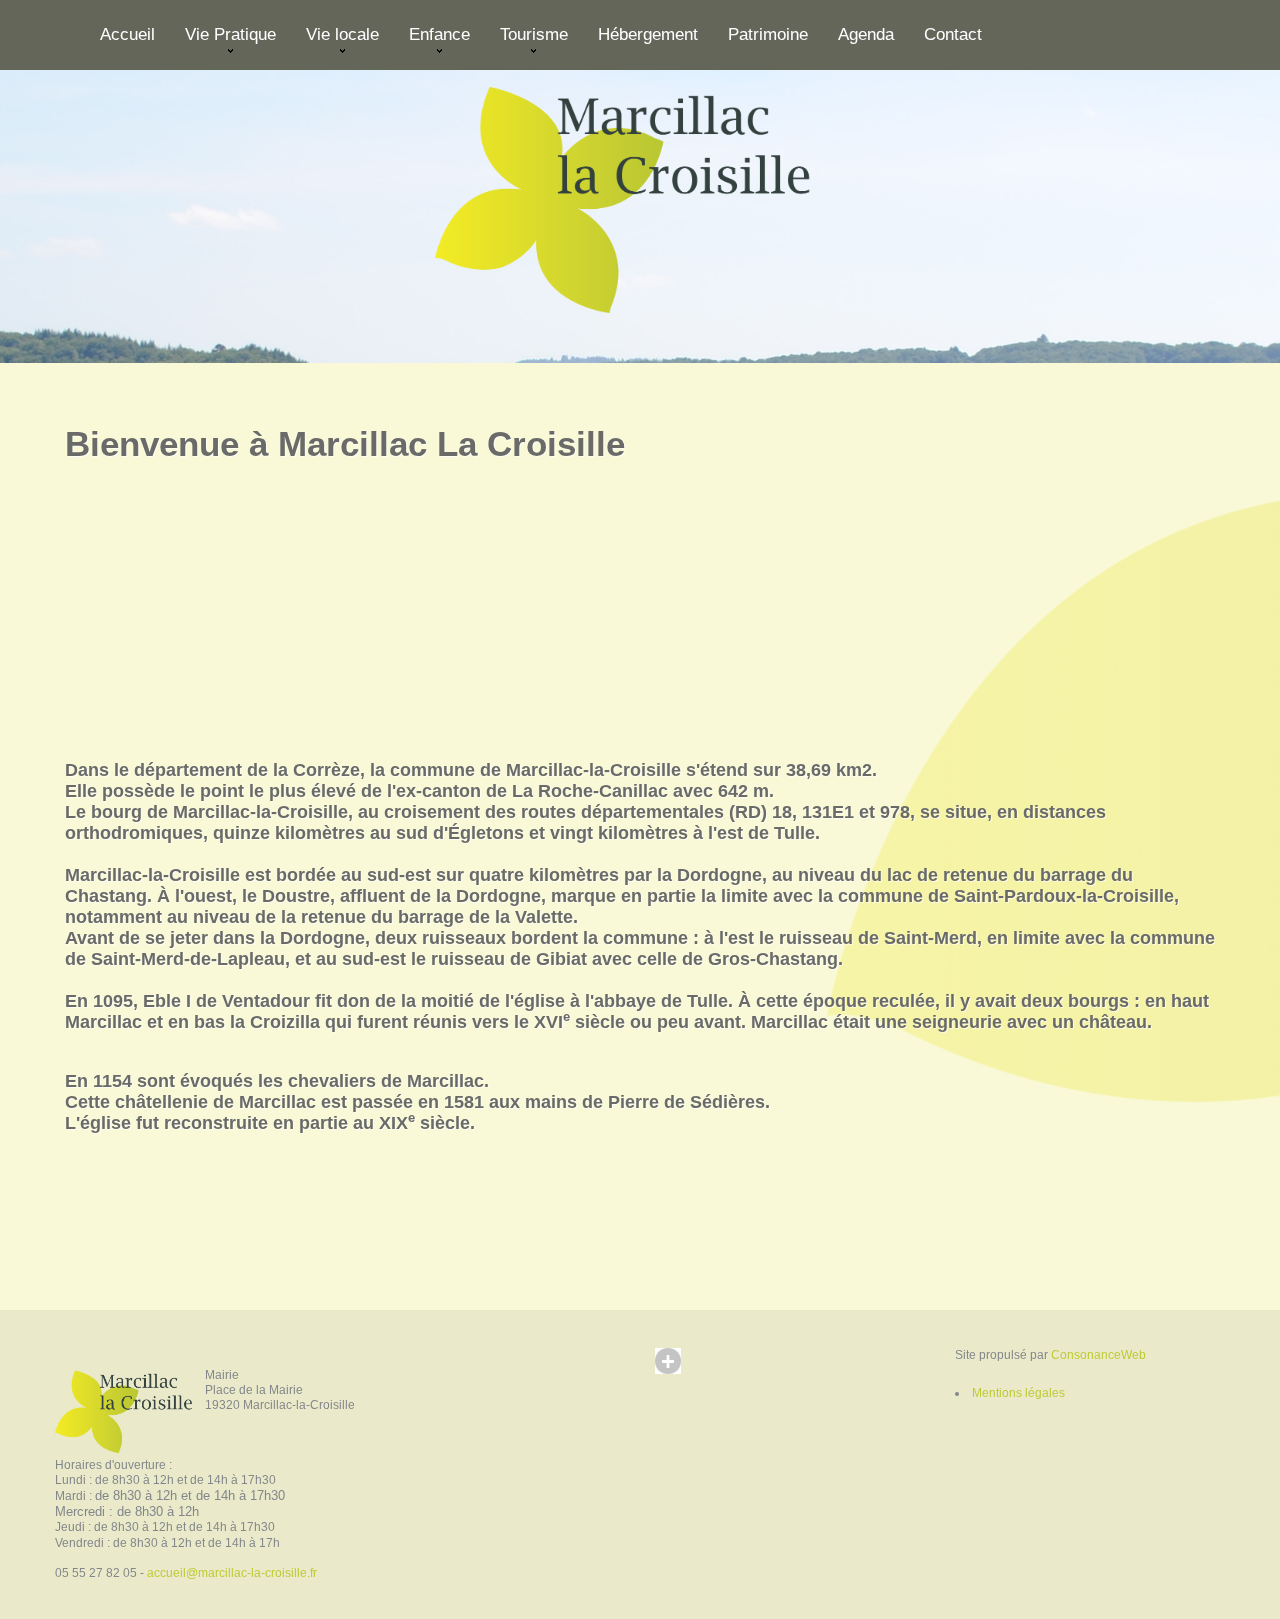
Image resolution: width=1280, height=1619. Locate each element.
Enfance (432, 42)
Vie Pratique (223, 42)
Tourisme (526, 42)
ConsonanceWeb (1098, 1355)
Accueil (127, 34)
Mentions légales (1018, 1393)
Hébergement (648, 34)
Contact (953, 34)
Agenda (866, 34)
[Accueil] (639, 195)
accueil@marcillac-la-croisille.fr (232, 1573)
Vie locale (335, 42)
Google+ (687, 1380)
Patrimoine (768, 34)
